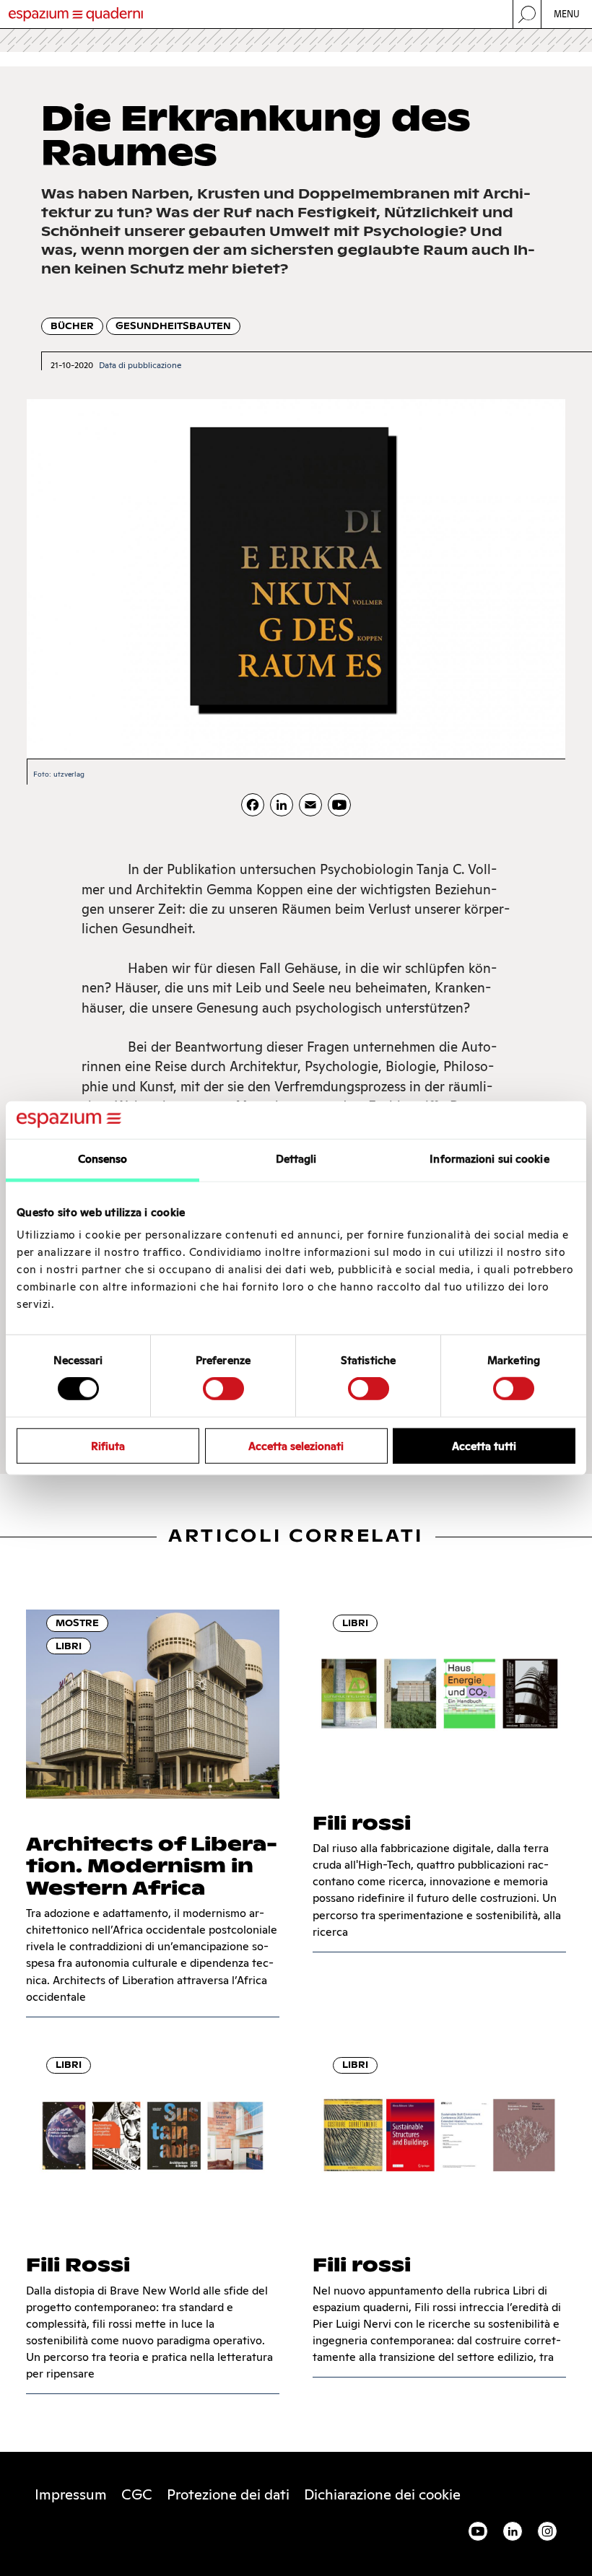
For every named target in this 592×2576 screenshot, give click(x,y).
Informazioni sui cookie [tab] (489, 1159)
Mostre (77, 1623)
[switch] (223, 1389)
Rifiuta (108, 1445)
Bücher (72, 326)
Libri (69, 1646)
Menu (567, 14)
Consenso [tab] (103, 1159)
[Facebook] (253, 805)
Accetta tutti (484, 1445)
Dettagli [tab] (296, 1159)
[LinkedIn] (282, 805)
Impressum (71, 2494)
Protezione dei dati (228, 2494)
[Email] (310, 805)
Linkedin (513, 2531)
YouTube (478, 2531)
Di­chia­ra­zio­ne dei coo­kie (382, 2494)
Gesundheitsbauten (173, 326)
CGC (137, 2494)
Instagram (547, 2531)
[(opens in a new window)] (339, 805)
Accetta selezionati (296, 1445)
